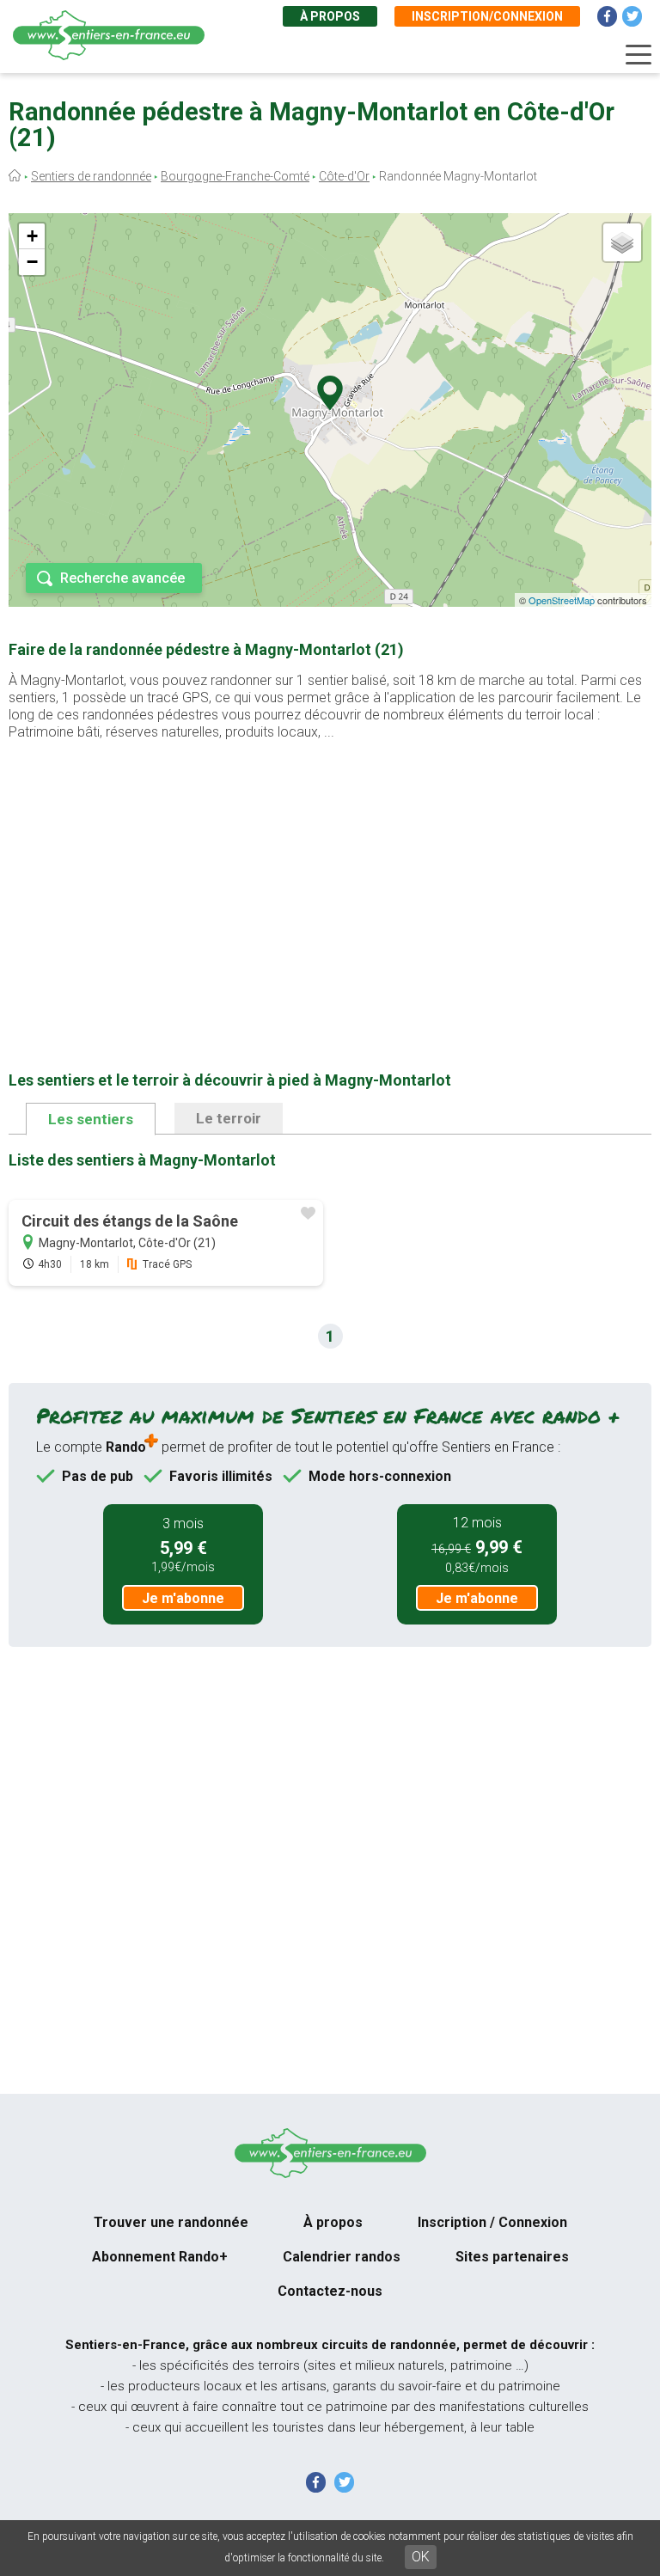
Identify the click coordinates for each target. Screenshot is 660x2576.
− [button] (32, 262)
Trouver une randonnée (171, 2222)
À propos (330, 16)
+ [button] (32, 236)
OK (421, 2557)
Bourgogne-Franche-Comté (235, 176)
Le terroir (229, 1118)
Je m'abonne (183, 1598)
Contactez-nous (330, 2291)
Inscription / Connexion (492, 2222)
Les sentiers (91, 1119)
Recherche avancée (122, 578)
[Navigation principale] (639, 55)
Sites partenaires (512, 2257)
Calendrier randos (342, 2257)
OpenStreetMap (562, 600)
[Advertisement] (330, 878)
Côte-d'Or (344, 176)
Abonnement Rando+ (160, 2257)
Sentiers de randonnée (91, 176)
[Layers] (622, 242)
